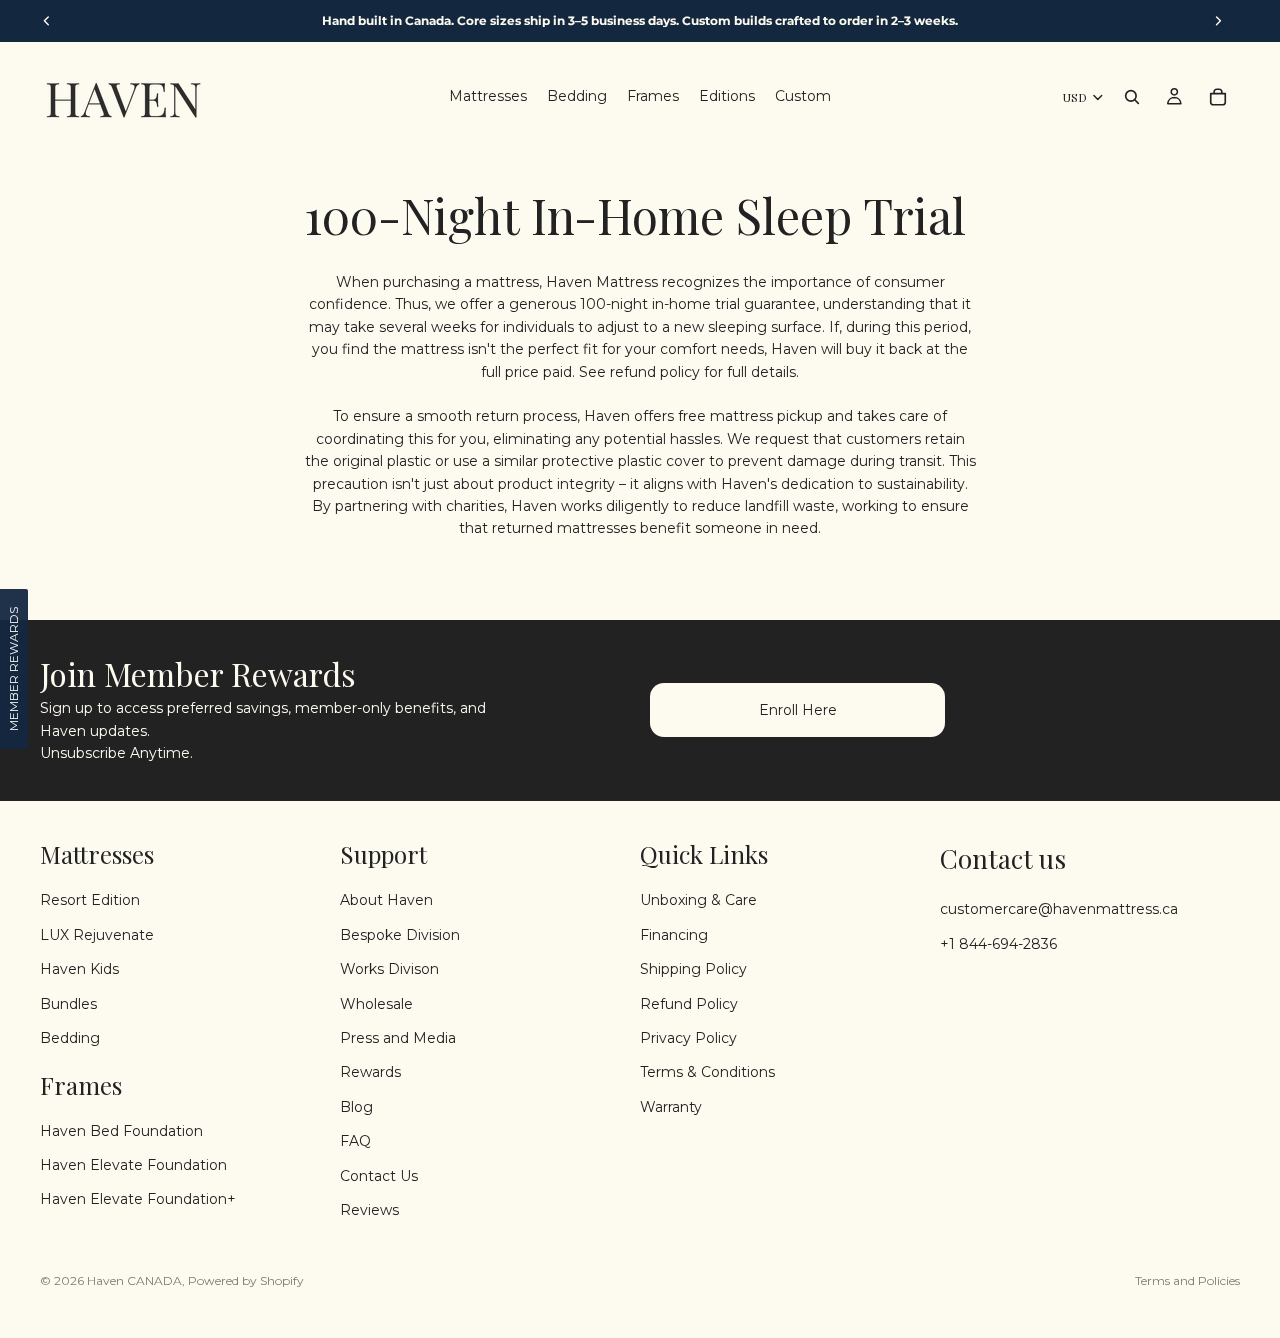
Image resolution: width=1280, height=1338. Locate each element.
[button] (14, 669)
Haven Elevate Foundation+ (138, 1199)
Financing (674, 934)
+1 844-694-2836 (998, 943)
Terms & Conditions (707, 1072)
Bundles (68, 1003)
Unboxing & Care (698, 900)
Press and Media (398, 1037)
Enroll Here (798, 710)
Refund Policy (689, 1003)
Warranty (671, 1106)
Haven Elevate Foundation (133, 1165)
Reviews (369, 1209)
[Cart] (1218, 97)
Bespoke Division (400, 934)
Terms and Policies (1187, 1280)
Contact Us (379, 1175)
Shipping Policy (693, 969)
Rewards (370, 1072)
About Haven (386, 900)
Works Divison (389, 969)
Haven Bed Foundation (121, 1130)
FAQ (355, 1141)
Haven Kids (79, 969)
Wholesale (376, 1003)
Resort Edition (90, 900)
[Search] (1132, 97)
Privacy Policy (688, 1037)
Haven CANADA (134, 1280)
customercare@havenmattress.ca (1059, 909)
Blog (356, 1106)
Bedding (70, 1037)
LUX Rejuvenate (97, 934)
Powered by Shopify (246, 1280)
